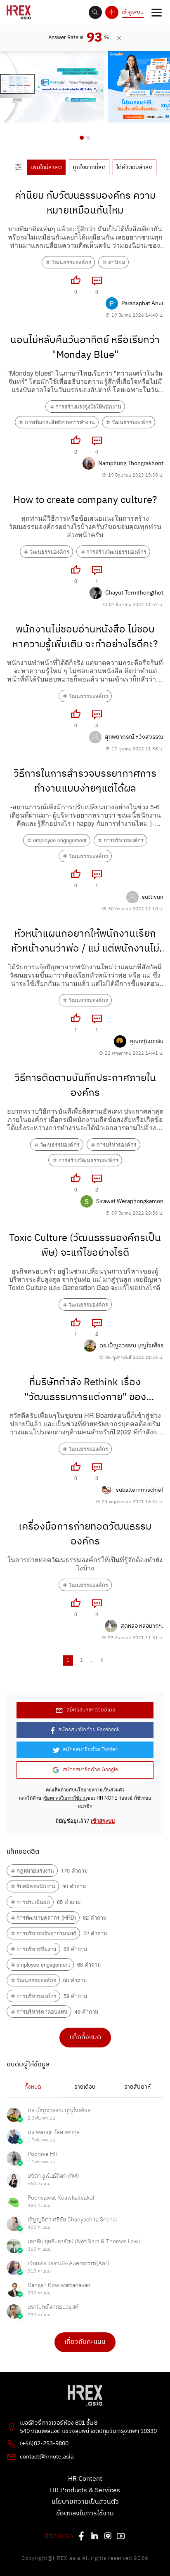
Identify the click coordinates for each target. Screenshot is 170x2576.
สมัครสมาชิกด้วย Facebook (89, 1730)
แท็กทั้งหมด (85, 2037)
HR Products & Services (85, 2491)
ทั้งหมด (33, 2087)
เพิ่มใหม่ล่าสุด (46, 167)
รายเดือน (85, 2087)
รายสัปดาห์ (137, 2087)
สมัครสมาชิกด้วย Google (90, 1770)
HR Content (85, 2479)
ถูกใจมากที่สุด (89, 167)
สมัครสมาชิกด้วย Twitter (90, 1750)
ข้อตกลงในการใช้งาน (65, 1798)
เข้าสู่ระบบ (133, 12)
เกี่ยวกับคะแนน (85, 2342)
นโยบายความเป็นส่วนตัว (99, 1789)
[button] (82, 138)
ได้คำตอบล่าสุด (135, 167)
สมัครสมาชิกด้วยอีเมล (91, 1710)
